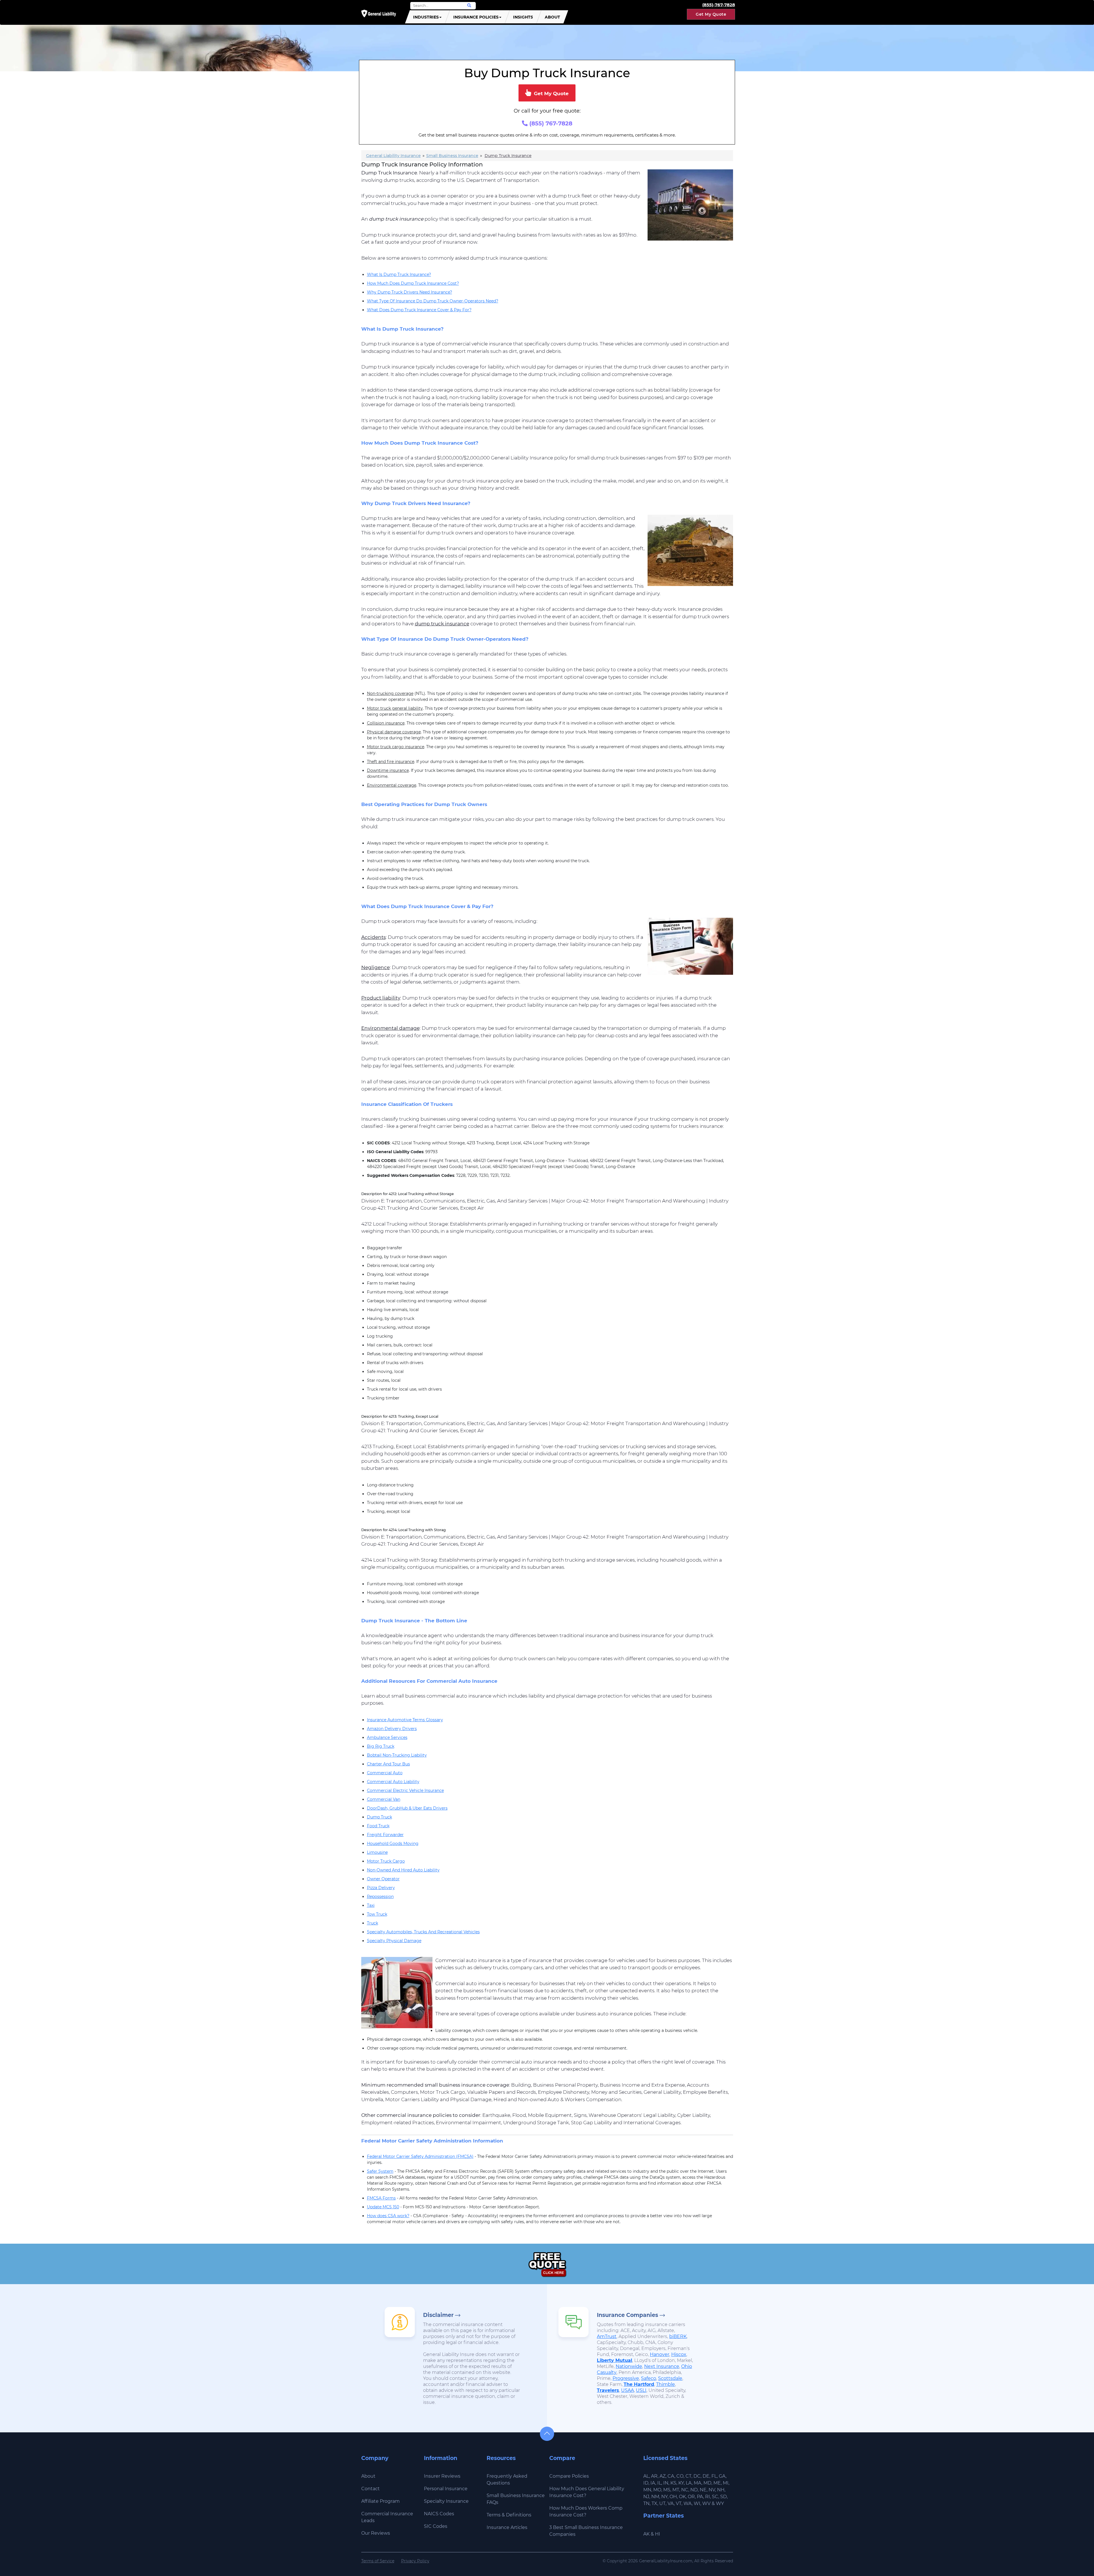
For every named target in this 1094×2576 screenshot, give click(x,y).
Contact (371, 2489)
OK (682, 2497)
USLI (641, 2390)
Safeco (649, 2378)
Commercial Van (384, 1799)
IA (653, 2483)
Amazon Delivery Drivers (392, 1729)
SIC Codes (436, 2526)
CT (688, 2476)
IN (666, 2483)
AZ (663, 2476)
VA (671, 2503)
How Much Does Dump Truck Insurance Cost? (413, 283)
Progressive (626, 2378)
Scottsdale (670, 2378)
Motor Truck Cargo (386, 1861)
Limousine (377, 1852)
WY (720, 2503)
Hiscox (679, 2354)
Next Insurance (662, 2366)
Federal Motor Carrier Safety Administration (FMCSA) (420, 2156)
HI (658, 2534)
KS (673, 2483)
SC (715, 2497)
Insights (523, 17)
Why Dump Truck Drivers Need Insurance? (410, 292)
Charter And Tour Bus (388, 1764)
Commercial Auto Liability (393, 1782)
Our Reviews (376, 2533)
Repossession (380, 1897)
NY (664, 2497)
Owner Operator (383, 1879)
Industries (426, 17)
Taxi (371, 1905)
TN (646, 2503)
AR (654, 2476)
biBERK (678, 2336)
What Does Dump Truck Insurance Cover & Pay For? (419, 310)
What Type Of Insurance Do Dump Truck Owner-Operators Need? (433, 301)
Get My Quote (711, 14)
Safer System (380, 2171)
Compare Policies (569, 2476)
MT (676, 2490)
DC (697, 2476)
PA (700, 2497)
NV (712, 2490)
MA (698, 2483)
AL (646, 2476)
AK (646, 2534)
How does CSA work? (388, 2216)
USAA (627, 2390)
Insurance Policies (476, 17)
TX (654, 2503)
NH (721, 2490)
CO (680, 2476)
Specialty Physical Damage (394, 1941)
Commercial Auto (385, 1773)
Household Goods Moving (393, 1844)
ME (717, 2483)
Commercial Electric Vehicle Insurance (405, 1790)
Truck (373, 1923)
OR (691, 2497)
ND (694, 2490)
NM (655, 2497)
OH (673, 2497)
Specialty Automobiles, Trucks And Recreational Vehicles (423, 1932)
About (552, 17)
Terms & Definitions (509, 2515)
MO (657, 2490)
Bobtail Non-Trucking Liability (397, 1755)
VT (679, 2503)
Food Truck (378, 1826)
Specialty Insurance (446, 2501)
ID (646, 2483)
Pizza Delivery (381, 1888)
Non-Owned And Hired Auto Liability (403, 1870)
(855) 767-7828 (550, 123)
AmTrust (607, 2336)
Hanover (660, 2354)
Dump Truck (379, 1817)
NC (685, 2490)
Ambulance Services (387, 1737)
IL (659, 2483)
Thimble (666, 2384)
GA (722, 2476)
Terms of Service (378, 2561)
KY (681, 2483)
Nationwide (629, 2366)
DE (706, 2476)
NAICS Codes (439, 2514)
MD (707, 2483)
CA (671, 2476)
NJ (646, 2497)
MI (726, 2483)
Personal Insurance (446, 2489)
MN (647, 2490)
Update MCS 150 (383, 2207)
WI (697, 2503)
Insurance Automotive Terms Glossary (405, 1720)
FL (714, 2476)
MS (667, 2490)
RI (708, 2497)
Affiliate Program (380, 2501)
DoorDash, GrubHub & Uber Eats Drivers (407, 1808)
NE (703, 2490)
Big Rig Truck (381, 1746)
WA (688, 2503)
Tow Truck (377, 1914)
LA (689, 2483)
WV (706, 2503)
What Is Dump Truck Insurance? (399, 274)
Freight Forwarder (385, 1835)
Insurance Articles (507, 2527)
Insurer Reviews (442, 2476)
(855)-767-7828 (719, 5)
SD (723, 2497)
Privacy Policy (415, 2561)
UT (662, 2503)
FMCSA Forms (381, 2198)
